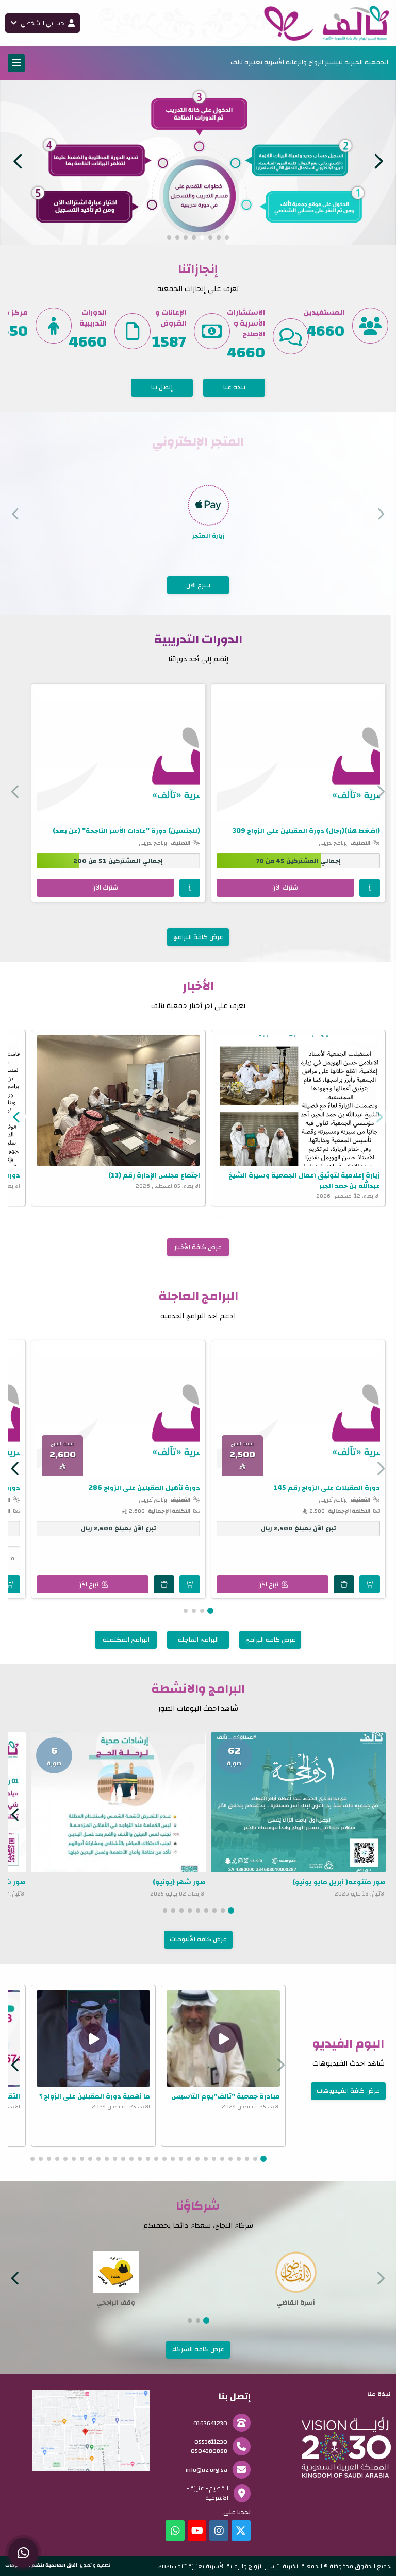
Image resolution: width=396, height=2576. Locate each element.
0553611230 (211, 2441)
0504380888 (209, 2450)
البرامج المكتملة (126, 1639)
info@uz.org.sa (207, 2469)
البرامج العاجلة (198, 1639)
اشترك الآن (285, 886)
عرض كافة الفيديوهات (348, 2090)
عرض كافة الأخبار (198, 1246)
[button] (18, 161)
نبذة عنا (234, 386)
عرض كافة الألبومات (198, 1938)
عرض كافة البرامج (198, 936)
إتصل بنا (162, 386)
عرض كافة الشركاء (198, 2348)
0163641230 (210, 2422)
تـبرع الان (198, 584)
